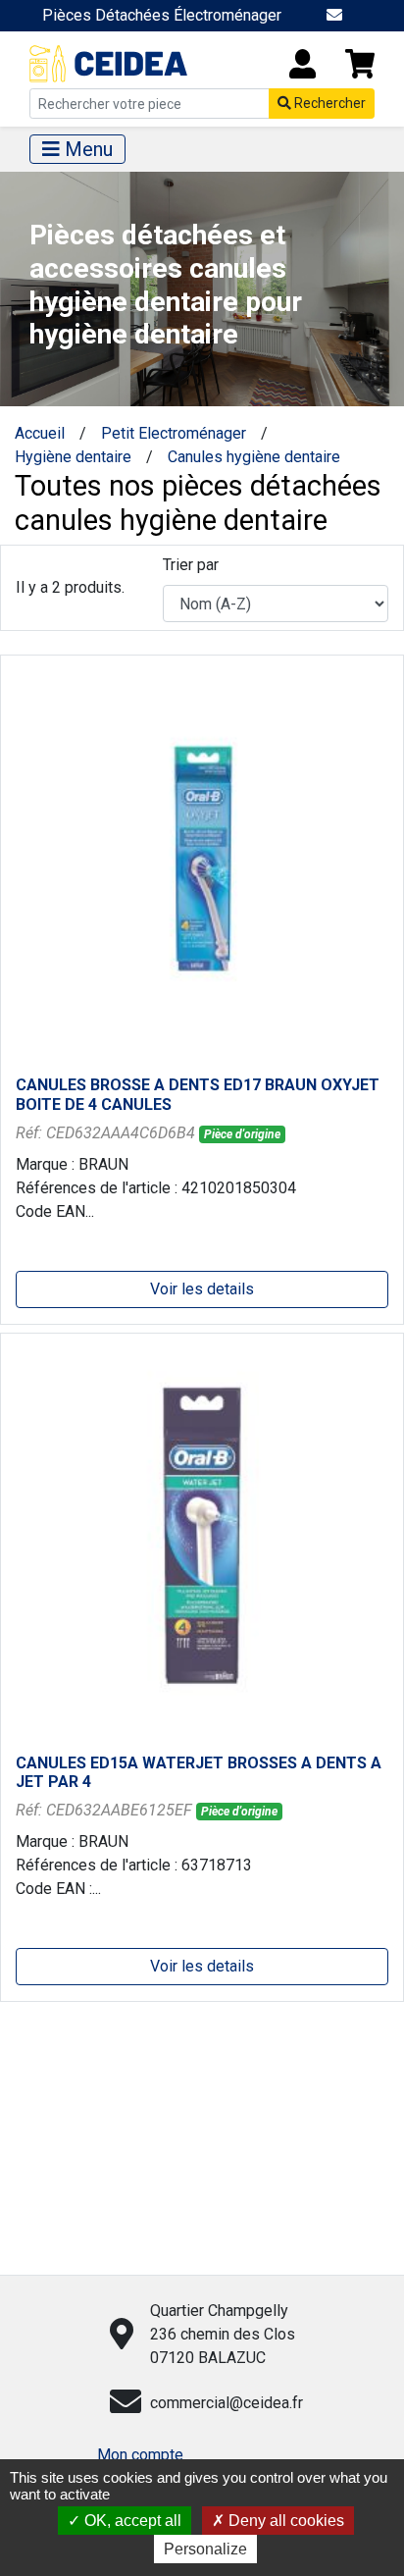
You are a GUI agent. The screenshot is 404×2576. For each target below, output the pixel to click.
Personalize (205, 2549)
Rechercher (328, 103)
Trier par (191, 565)
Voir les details (202, 1289)
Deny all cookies (284, 2521)
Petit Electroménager (174, 433)
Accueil (40, 433)
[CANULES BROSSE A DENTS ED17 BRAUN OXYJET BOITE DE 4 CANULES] (202, 857)
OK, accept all (131, 2521)
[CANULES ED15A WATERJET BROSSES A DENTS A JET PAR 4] (202, 1534)
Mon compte (140, 2455)
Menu (86, 149)
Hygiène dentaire (73, 457)
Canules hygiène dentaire (254, 457)
